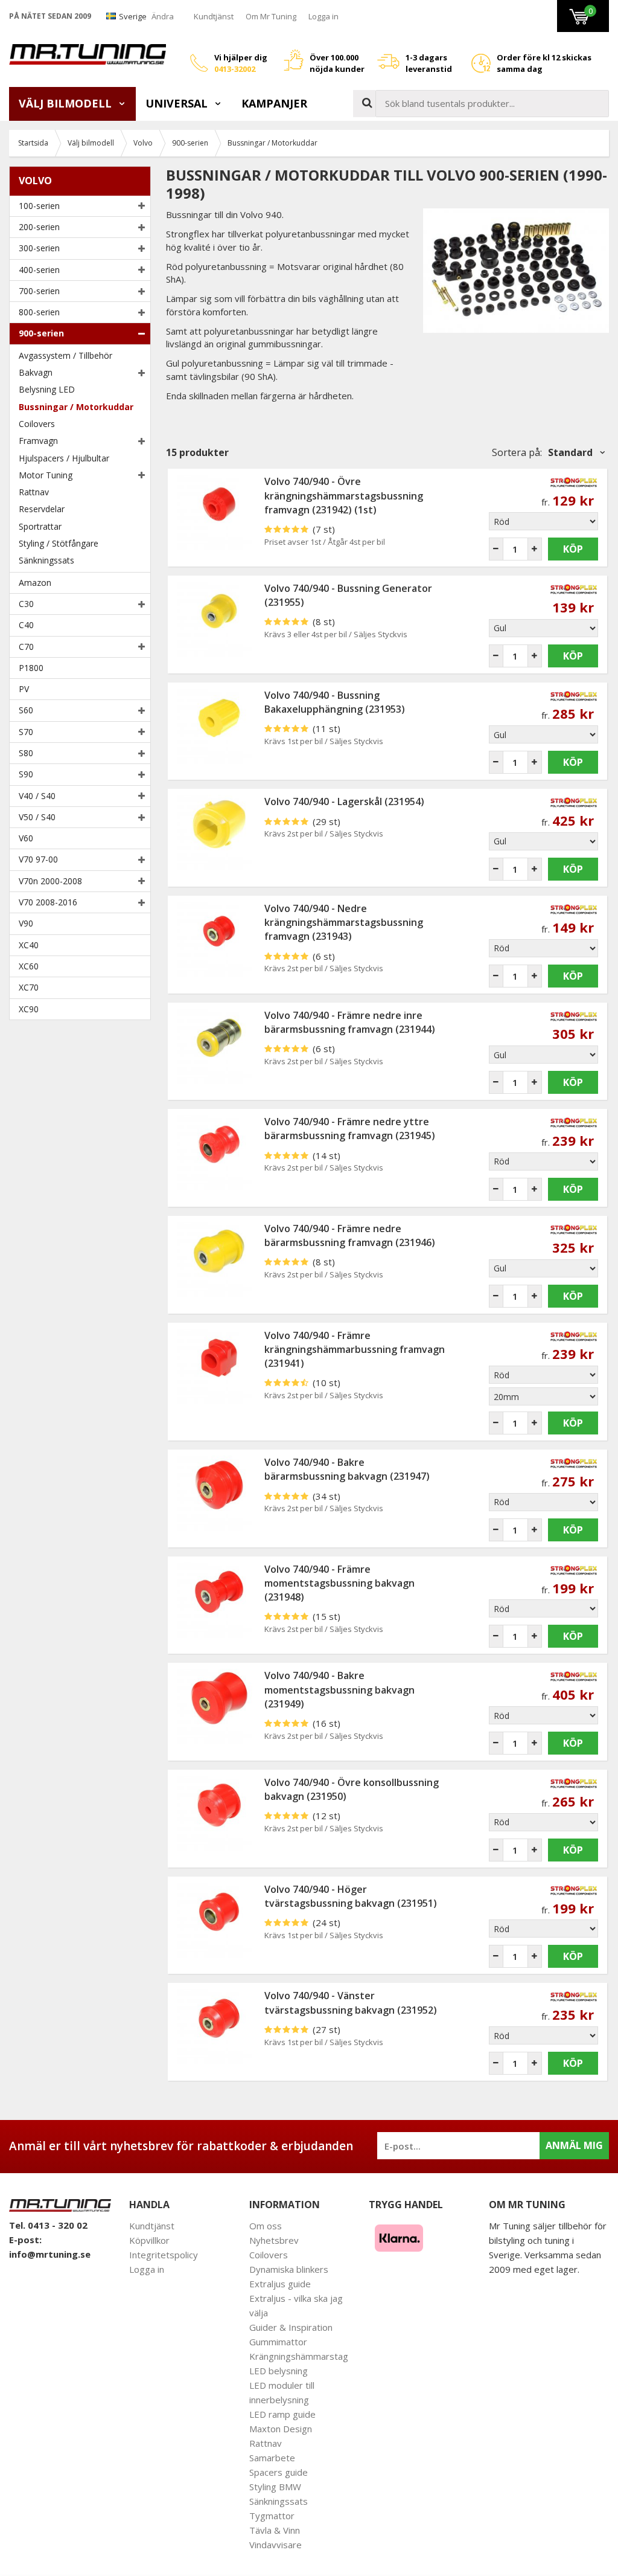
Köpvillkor (149, 2240)
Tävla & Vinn (275, 2530)
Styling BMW (275, 2487)
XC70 (29, 987)
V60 (26, 838)
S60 (26, 710)
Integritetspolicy (164, 2255)
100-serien (39, 206)
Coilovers (37, 424)
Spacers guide (279, 2472)
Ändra (163, 16)
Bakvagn (36, 372)
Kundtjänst (214, 16)
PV (24, 689)
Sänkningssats (46, 560)
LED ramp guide (282, 2414)
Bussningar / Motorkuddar (76, 407)
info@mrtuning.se (50, 2254)
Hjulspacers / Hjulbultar (64, 458)
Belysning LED (47, 389)
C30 (26, 604)
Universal (178, 103)
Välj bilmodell (67, 103)
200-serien (39, 227)
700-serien (39, 291)
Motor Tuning (46, 475)
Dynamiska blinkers (289, 2269)
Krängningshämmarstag (299, 2356)
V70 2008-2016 (48, 902)
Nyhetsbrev (274, 2240)
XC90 (29, 1009)
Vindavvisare (276, 2545)
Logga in (323, 16)
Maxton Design (281, 2429)
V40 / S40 (37, 796)
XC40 (29, 945)
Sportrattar (40, 526)
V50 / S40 (37, 817)
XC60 (29, 966)
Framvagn (38, 441)
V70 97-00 (38, 859)
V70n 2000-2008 (50, 881)
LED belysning (279, 2371)
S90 (26, 774)
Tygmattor (272, 2516)
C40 (26, 625)
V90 (26, 923)
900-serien (41, 333)
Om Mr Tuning (271, 16)
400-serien (39, 270)
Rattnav (34, 492)
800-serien (39, 312)
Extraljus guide (280, 2284)
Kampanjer (274, 103)
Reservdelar (42, 509)
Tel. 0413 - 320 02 (48, 2225)
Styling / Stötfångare (59, 543)
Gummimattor (278, 2342)
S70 (26, 732)
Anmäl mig (574, 2145)
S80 (26, 753)
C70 (26, 647)
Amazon (35, 583)
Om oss (266, 2226)
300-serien (39, 248)
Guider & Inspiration (291, 2327)
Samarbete (272, 2458)
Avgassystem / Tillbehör (65, 355)
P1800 (31, 668)
